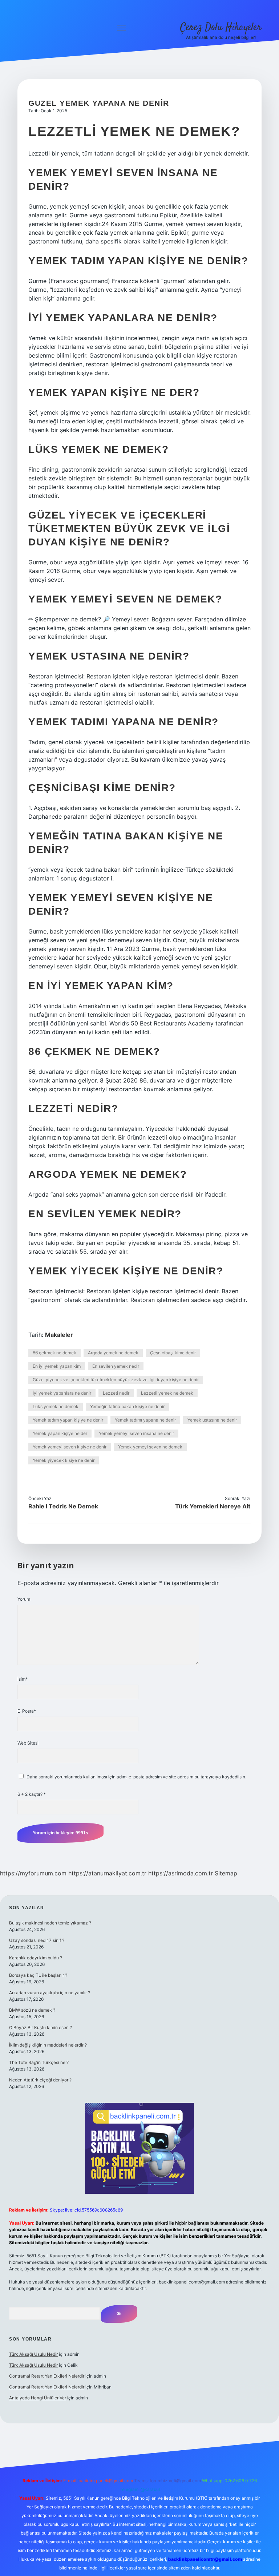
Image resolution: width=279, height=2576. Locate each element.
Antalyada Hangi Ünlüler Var (38, 2398)
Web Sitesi (28, 1743)
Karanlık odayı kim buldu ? (36, 1958)
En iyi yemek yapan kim (57, 1366)
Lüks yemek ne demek (56, 1406)
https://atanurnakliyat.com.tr (107, 1873)
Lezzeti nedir (116, 1393)
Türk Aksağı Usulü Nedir (33, 2354)
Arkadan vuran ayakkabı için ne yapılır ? (50, 1993)
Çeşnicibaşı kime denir (173, 1353)
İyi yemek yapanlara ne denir (62, 1393)
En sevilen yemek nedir (116, 1366)
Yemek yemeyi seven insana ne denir (136, 1433)
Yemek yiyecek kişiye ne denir (64, 1460)
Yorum (24, 1599)
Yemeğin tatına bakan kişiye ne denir (127, 1406)
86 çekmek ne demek (54, 1353)
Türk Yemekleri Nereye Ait (213, 1506)
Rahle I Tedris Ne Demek (63, 1506)
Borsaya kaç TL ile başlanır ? (38, 1975)
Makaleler (59, 1335)
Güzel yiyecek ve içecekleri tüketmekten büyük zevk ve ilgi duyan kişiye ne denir (116, 1380)
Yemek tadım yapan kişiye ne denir (68, 1420)
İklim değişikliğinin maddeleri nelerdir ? (48, 2045)
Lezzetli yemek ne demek (167, 1393)
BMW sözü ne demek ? (32, 2010)
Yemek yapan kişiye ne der (60, 1433)
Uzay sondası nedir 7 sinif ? (37, 1940)
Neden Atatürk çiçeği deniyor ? (40, 2080)
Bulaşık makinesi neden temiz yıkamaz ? (50, 1923)
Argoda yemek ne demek (113, 1353)
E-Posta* (27, 1711)
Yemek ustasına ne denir (212, 1420)
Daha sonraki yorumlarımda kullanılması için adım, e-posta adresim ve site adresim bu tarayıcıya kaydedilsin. (136, 1777)
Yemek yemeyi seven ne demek (150, 1447)
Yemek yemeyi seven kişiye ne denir (70, 1447)
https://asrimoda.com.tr (181, 1873)
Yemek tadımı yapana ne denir (145, 1420)
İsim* (23, 1679)
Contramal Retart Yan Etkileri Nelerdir (47, 2376)
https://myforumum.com (33, 1873)
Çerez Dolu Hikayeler (221, 28)
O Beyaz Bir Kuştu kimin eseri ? (41, 2027)
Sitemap (226, 1873)
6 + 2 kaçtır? (32, 1794)
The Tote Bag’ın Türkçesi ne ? (39, 2062)
